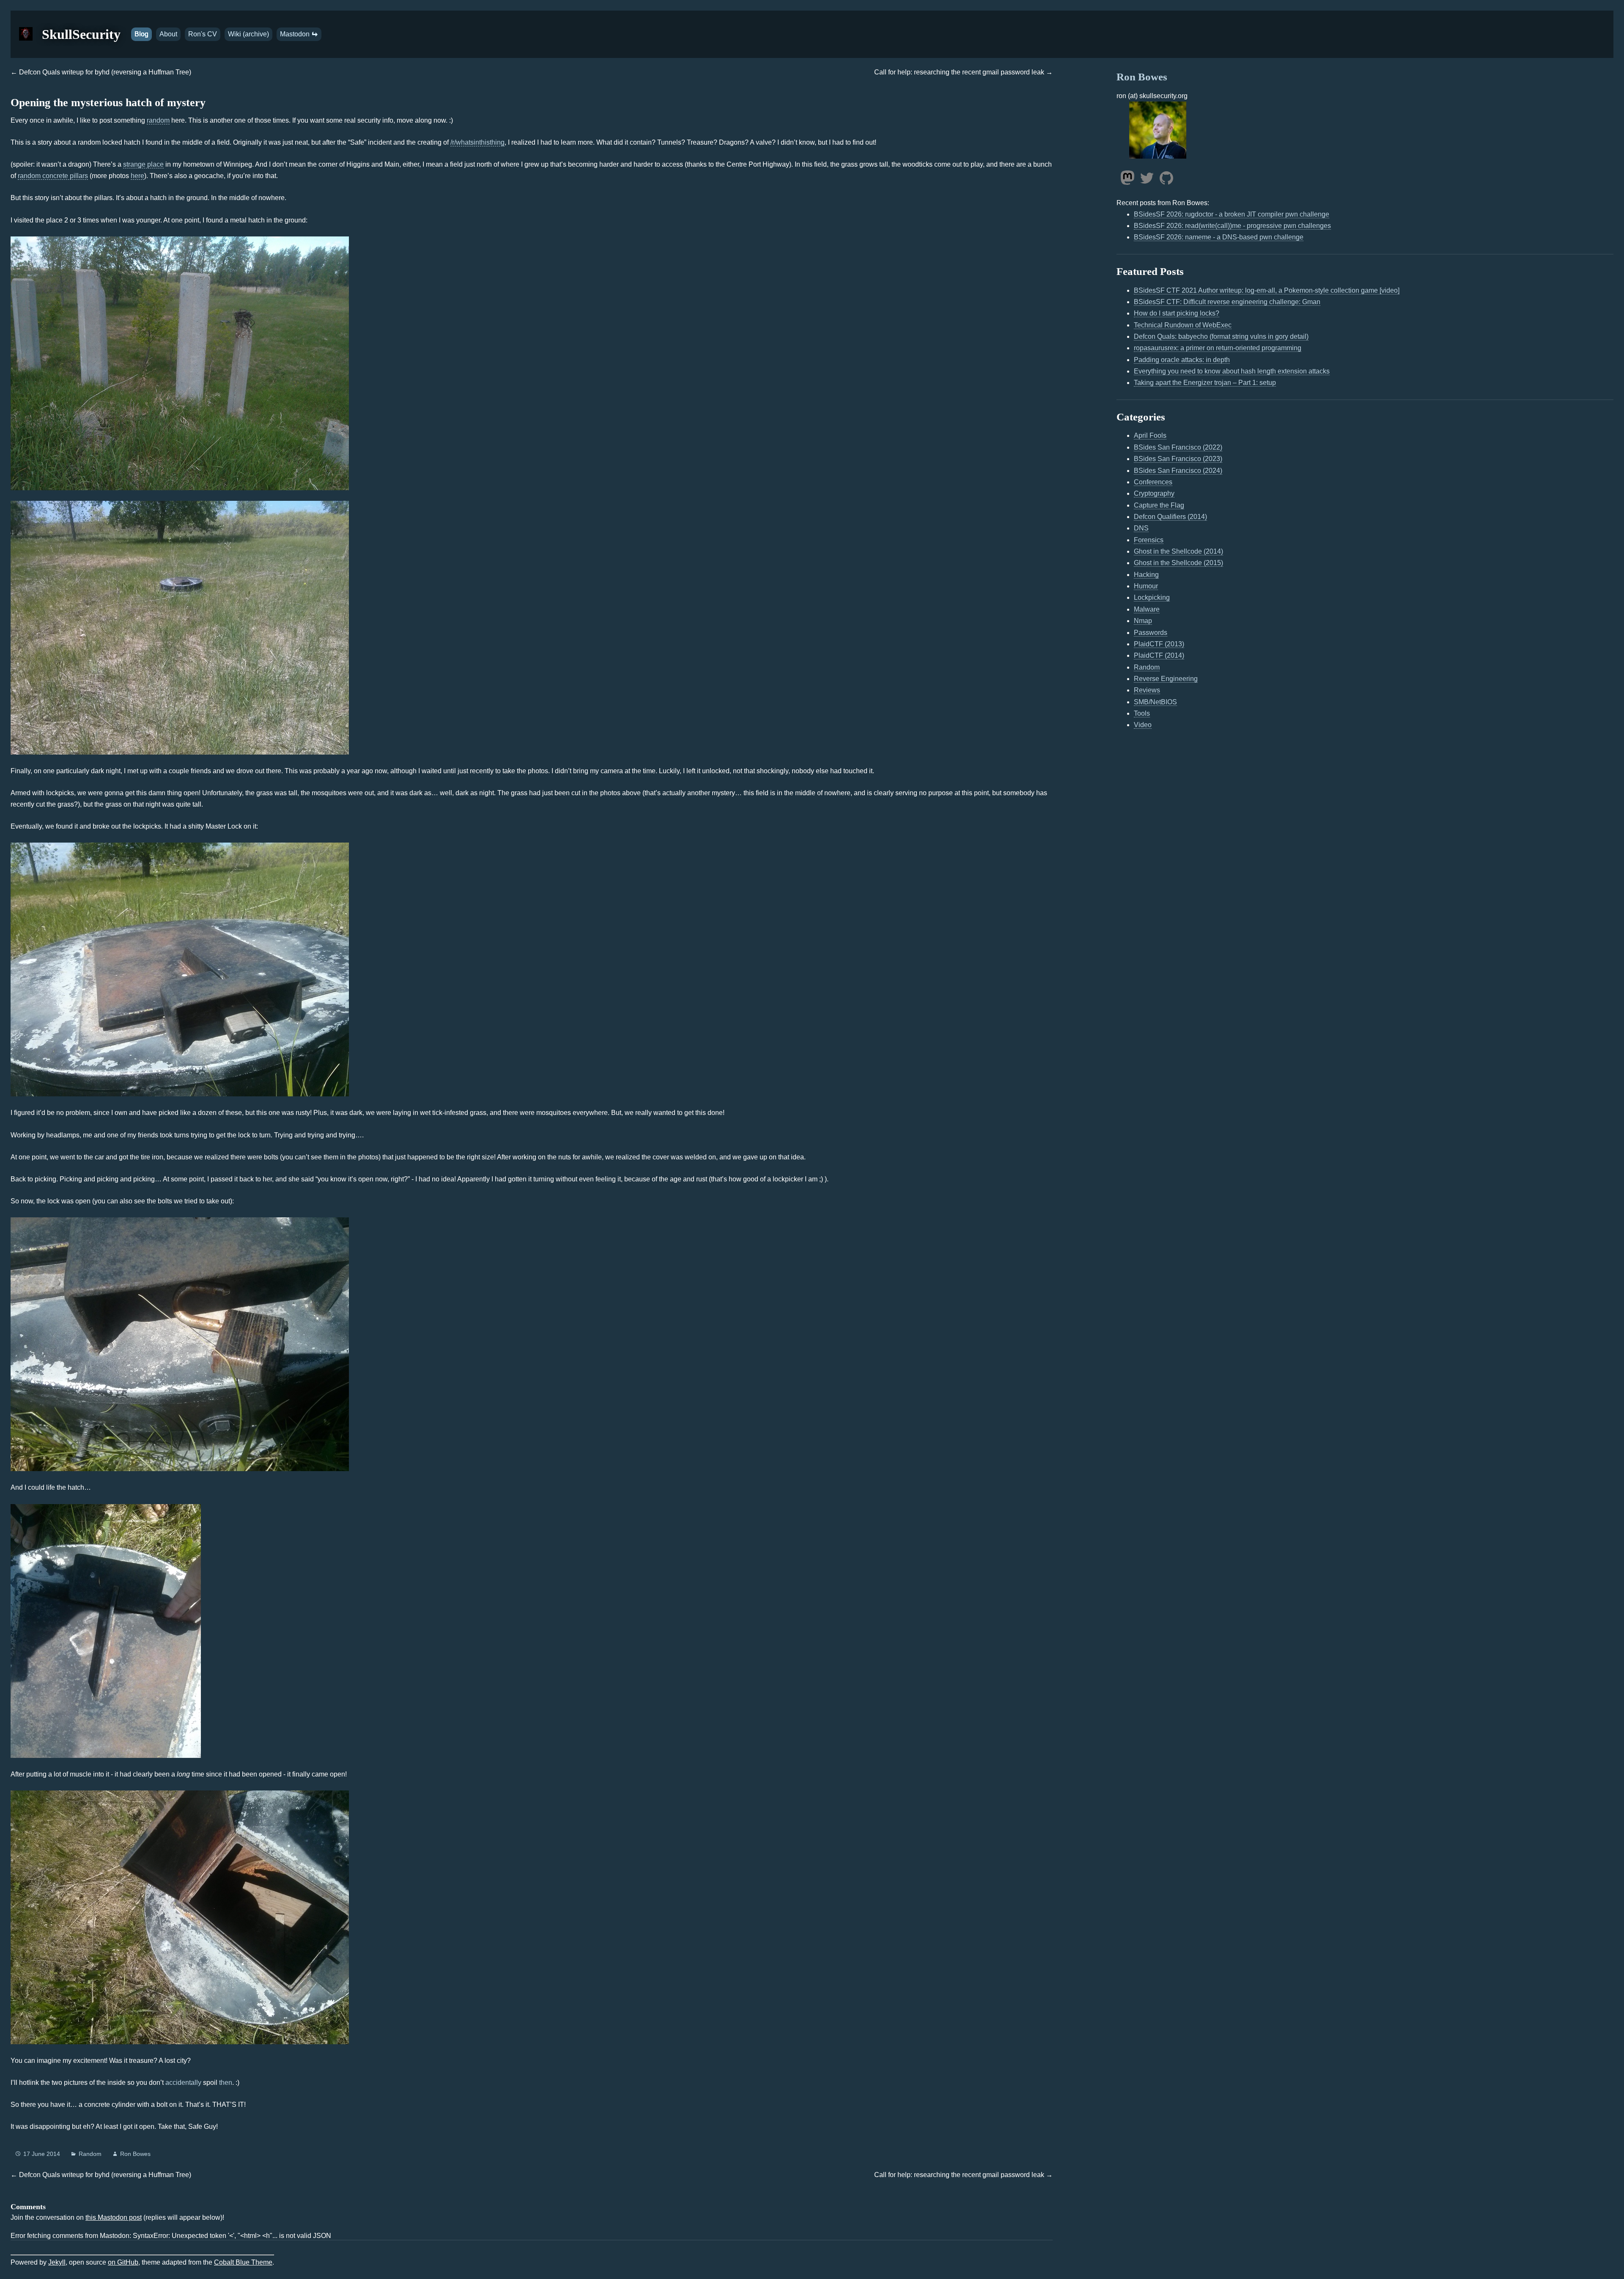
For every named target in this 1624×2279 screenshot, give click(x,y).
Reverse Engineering (1166, 679)
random (158, 120)
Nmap (1143, 621)
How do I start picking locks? (1177, 313)
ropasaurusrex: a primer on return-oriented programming (1218, 348)
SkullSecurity (81, 34)
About (168, 34)
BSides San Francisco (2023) (1178, 459)
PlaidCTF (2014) (1159, 655)
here (137, 176)
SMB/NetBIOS (1155, 702)
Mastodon (296, 34)
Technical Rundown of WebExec (1183, 325)
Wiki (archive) (248, 34)
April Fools (1150, 435)
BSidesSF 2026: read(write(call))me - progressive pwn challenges (1232, 226)
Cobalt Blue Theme (243, 2262)
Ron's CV (203, 34)
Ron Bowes (135, 2154)
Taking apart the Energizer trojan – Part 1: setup (1205, 383)
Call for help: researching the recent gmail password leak (959, 72)
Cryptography (1154, 493)
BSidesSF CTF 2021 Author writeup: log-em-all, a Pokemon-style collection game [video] (1267, 290)
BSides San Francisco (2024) (1178, 471)
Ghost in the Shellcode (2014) (1178, 551)
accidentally (183, 2083)
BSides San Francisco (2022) (1178, 447)
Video (1143, 725)
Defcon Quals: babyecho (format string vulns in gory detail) (1221, 336)
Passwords (1151, 633)
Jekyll (57, 2262)
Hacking (1146, 575)
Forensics (1149, 540)
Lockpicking (1152, 597)
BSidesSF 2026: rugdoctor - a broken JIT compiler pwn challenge (1232, 214)
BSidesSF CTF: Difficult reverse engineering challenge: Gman (1227, 302)
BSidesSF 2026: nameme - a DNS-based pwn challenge (1219, 237)
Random (90, 2154)
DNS (1141, 528)
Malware (1147, 609)
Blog (141, 34)
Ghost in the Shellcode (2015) (1178, 563)
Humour (1146, 586)
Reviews (1147, 690)
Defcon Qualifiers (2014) (1170, 517)
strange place (143, 164)
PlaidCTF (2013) (1159, 644)
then (226, 2083)
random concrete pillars (53, 176)
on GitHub (123, 2262)
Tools (1142, 713)
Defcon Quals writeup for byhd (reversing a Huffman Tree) (105, 72)
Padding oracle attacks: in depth (1182, 360)
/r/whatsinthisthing (477, 142)
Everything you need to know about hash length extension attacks (1232, 371)
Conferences (1153, 482)
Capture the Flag (1159, 505)
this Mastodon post (114, 2217)
